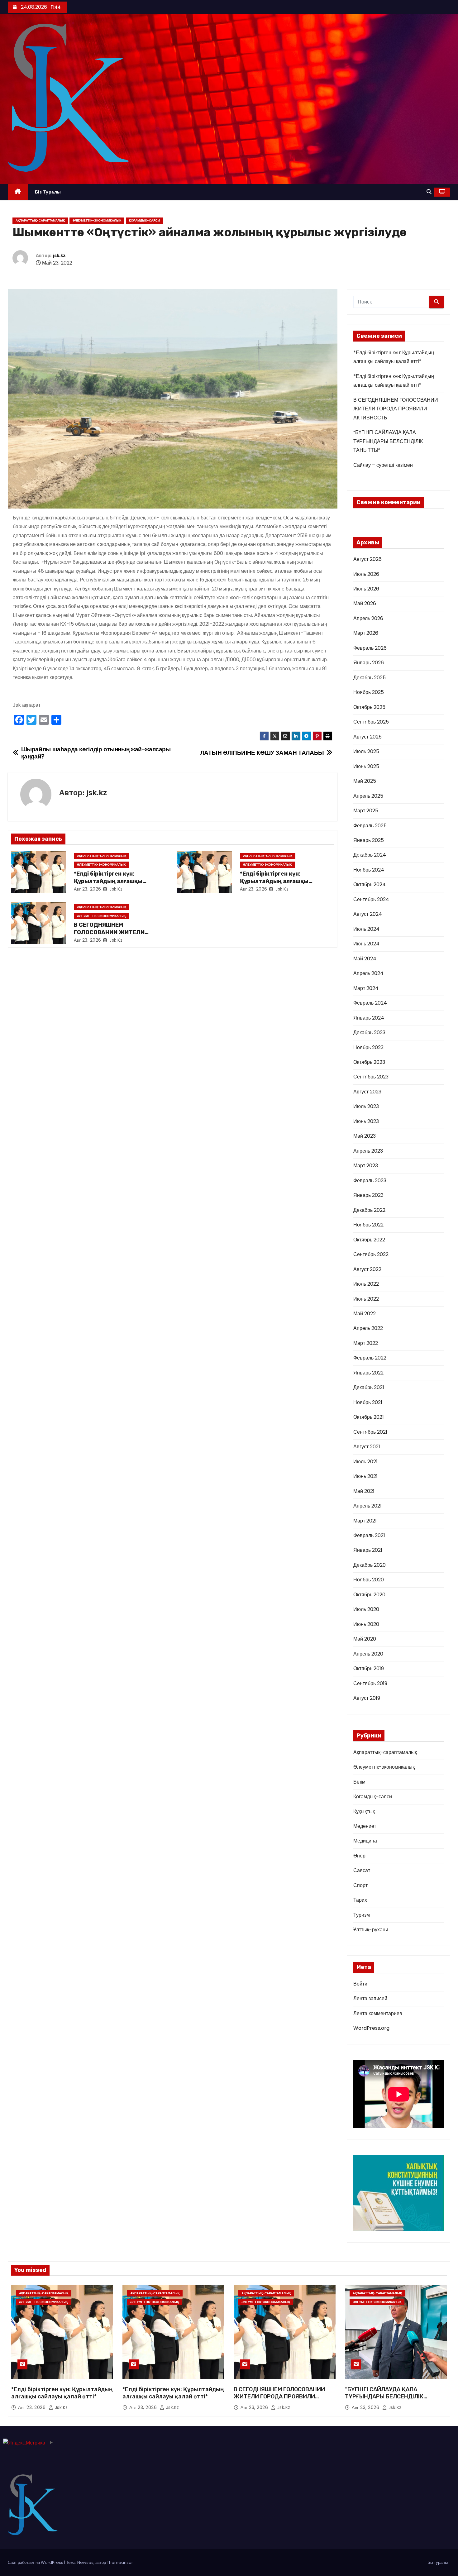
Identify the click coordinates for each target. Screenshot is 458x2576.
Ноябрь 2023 (368, 1047)
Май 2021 (364, 1491)
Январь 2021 (368, 1550)
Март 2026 (366, 633)
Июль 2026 (366, 574)
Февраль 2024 (370, 1003)
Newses (85, 2562)
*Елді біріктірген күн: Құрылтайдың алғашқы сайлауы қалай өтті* (108, 881)
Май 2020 (365, 1639)
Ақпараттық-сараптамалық (40, 220)
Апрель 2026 (368, 618)
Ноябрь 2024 (369, 870)
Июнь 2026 (366, 589)
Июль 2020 (366, 1609)
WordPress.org (371, 2028)
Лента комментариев (378, 2013)
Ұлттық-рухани (371, 1930)
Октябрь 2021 (369, 1417)
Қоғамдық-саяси (144, 220)
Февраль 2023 (370, 1180)
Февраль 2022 (370, 1358)
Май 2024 (365, 959)
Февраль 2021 (369, 1535)
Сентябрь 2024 (371, 899)
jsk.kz (59, 256)
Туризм (362, 1915)
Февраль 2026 (370, 648)
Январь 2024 (369, 1018)
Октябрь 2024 (370, 884)
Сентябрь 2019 (370, 1683)
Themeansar (120, 2562)
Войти (360, 1984)
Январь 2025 (369, 840)
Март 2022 (366, 1343)
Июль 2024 (366, 929)
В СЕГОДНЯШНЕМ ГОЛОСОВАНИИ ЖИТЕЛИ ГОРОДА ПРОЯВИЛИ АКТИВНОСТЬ (396, 409)
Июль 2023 (366, 1106)
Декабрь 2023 (369, 1032)
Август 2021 (367, 1447)
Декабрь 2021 (369, 1387)
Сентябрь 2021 (370, 1432)
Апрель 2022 (368, 1328)
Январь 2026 (369, 663)
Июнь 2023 (366, 1121)
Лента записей (370, 1998)
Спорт (360, 1885)
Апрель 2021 (367, 1506)
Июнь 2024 (366, 944)
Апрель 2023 (368, 1151)
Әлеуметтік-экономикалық (97, 220)
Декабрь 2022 (369, 1210)
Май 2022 (365, 1314)
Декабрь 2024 (370, 855)
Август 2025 (367, 737)
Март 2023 (366, 1166)
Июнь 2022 (366, 1299)
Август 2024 (368, 914)
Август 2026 (367, 559)
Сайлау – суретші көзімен (383, 465)
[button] (429, 192)
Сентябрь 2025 (371, 722)
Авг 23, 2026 (88, 889)
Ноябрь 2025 (369, 692)
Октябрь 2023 (369, 1062)
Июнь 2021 (365, 1476)
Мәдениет (365, 1826)
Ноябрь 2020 (369, 1580)
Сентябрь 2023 (371, 1077)
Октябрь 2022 (369, 1240)
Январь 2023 (368, 1195)
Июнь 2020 (366, 1624)
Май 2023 (365, 1136)
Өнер (359, 1856)
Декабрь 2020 (370, 1565)
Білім (359, 1782)
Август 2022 (367, 1269)
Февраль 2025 (370, 826)
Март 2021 (365, 1521)
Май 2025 (365, 781)
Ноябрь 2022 (368, 1225)
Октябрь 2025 (369, 707)
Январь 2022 (368, 1373)
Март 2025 (366, 811)
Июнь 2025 (366, 766)
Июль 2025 (366, 751)
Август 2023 (367, 1092)
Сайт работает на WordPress (36, 2562)
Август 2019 (367, 1698)
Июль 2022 (366, 1284)
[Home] (18, 192)
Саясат (362, 1870)
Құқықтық (364, 1811)
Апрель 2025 (368, 796)
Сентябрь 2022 (371, 1254)
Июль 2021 (365, 1462)
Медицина (365, 1841)
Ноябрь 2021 (368, 1402)
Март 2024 (366, 988)
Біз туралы (48, 192)
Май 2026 (365, 603)
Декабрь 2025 (370, 678)
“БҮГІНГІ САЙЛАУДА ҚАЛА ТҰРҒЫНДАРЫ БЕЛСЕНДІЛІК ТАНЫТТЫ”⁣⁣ (388, 441)
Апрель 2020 (368, 1654)
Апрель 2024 (368, 973)
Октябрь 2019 (369, 1668)
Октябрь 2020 (369, 1595)
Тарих (360, 1900)
